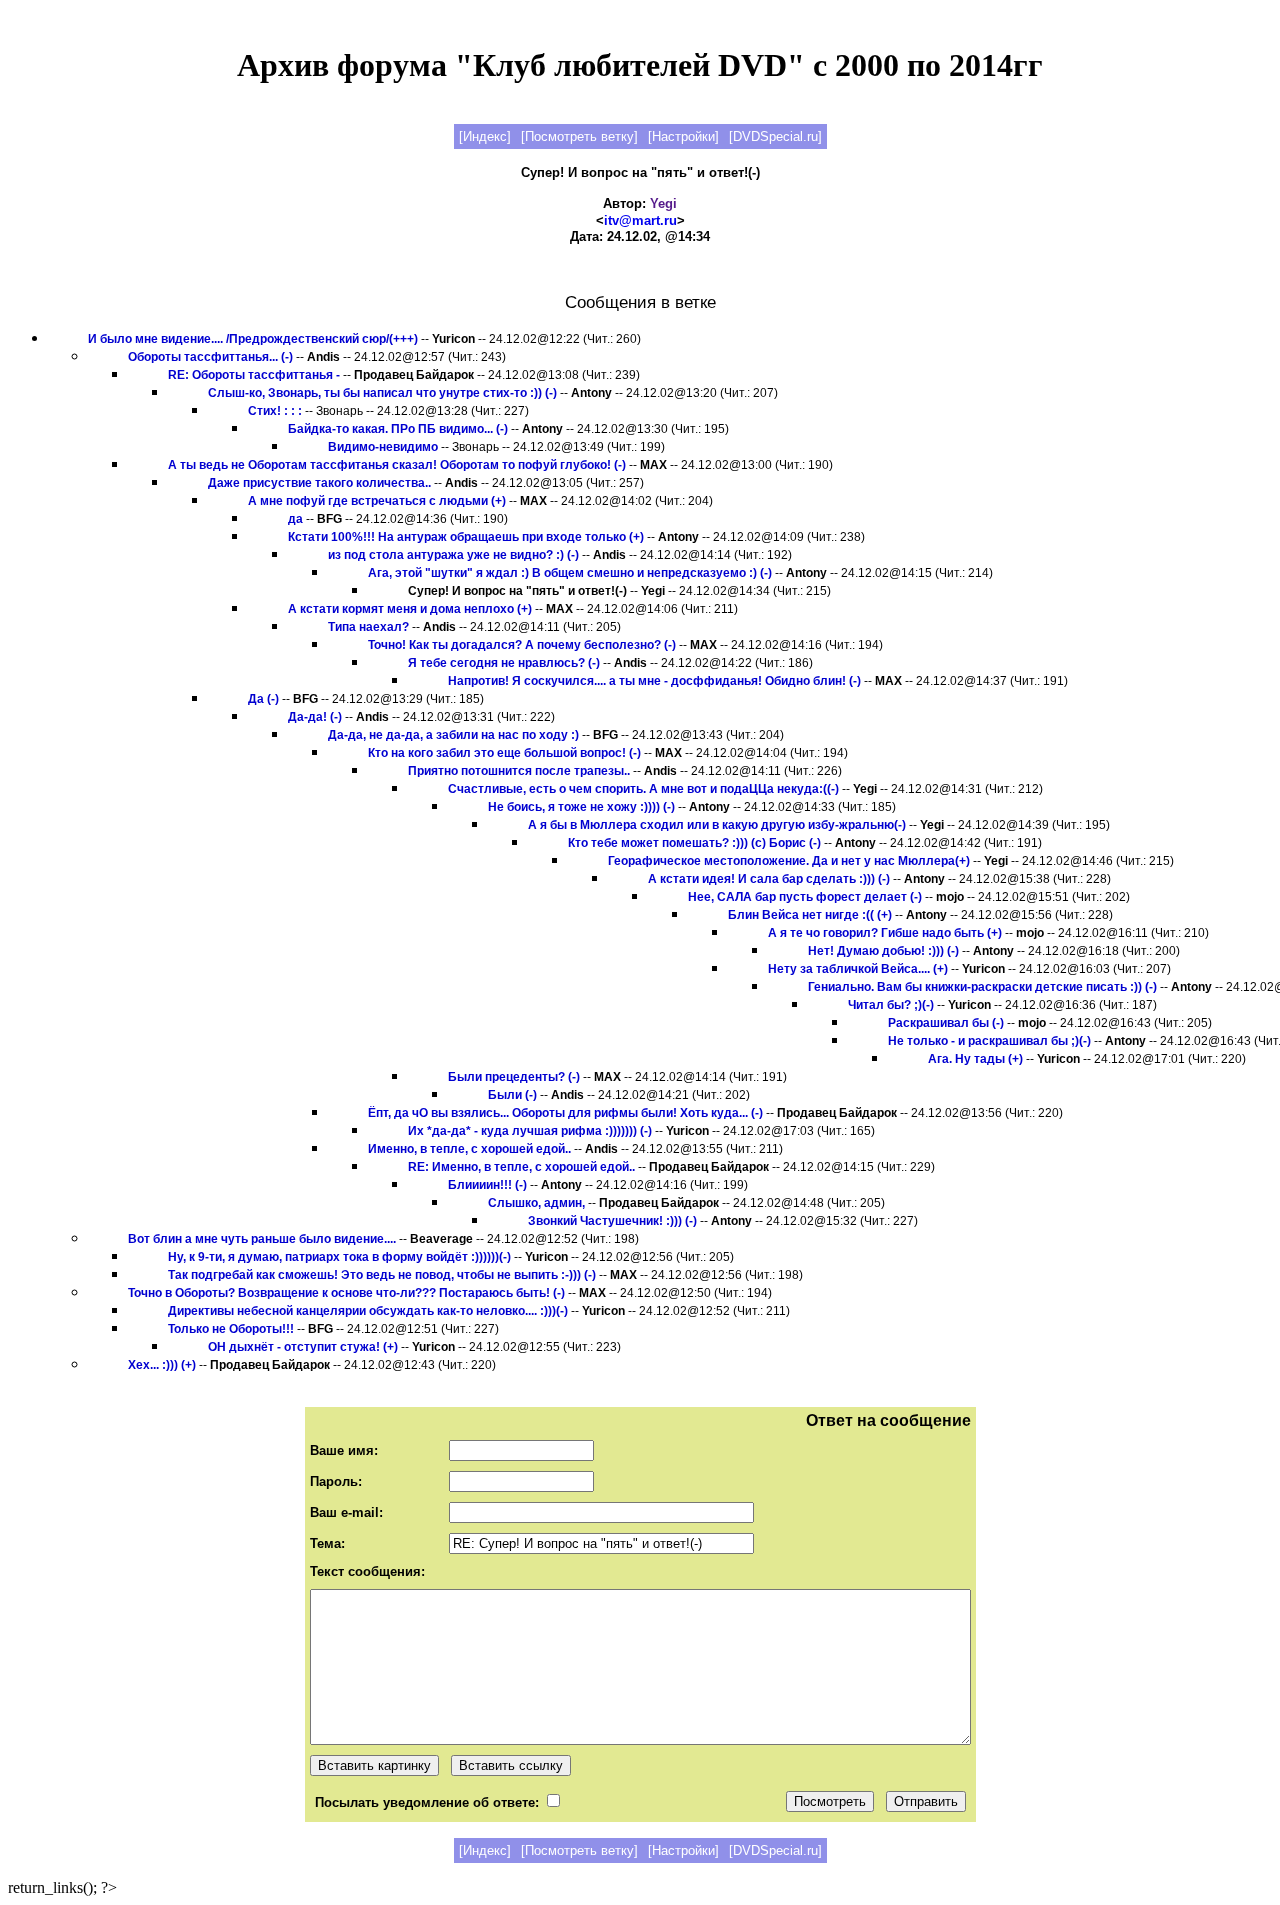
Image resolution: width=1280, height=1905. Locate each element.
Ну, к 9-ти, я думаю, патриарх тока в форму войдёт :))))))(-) (339, 1257)
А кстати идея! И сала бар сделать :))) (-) (769, 879)
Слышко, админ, (536, 1203)
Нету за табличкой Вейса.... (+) (858, 969)
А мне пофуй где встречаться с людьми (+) (377, 501)
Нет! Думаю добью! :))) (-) (883, 951)
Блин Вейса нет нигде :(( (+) (810, 915)
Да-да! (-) (315, 717)
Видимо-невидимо (383, 447)
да (295, 519)
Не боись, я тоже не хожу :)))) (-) (581, 807)
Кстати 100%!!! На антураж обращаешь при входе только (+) (466, 537)
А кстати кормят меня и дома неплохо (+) (410, 609)
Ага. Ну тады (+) (975, 1059)
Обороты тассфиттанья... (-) (210, 357)
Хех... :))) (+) (162, 1365)
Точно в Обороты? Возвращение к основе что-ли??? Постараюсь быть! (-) (346, 1293)
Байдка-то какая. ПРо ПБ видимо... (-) (398, 429)
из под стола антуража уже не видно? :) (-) (453, 555)
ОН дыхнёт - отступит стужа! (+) (303, 1347)
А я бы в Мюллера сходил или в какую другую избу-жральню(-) (717, 825)
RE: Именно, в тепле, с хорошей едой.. (521, 1167)
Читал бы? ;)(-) (891, 1005)
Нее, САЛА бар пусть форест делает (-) (805, 897)
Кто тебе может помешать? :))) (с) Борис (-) (694, 843)
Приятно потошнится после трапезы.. (519, 771)
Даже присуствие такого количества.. (319, 483)
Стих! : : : (275, 411)
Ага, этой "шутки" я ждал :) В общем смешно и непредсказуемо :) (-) (570, 573)
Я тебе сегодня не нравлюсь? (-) (504, 663)
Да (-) (263, 699)
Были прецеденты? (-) (514, 1077)
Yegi (663, 203)
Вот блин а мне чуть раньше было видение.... (262, 1239)
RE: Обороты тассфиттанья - (254, 375)
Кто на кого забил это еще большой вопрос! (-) (504, 753)
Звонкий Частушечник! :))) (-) (612, 1221)
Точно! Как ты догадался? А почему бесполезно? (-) (522, 645)
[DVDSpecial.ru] (775, 136)
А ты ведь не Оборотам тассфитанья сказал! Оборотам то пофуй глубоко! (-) (397, 465)
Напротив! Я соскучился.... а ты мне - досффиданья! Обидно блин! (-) (654, 681)
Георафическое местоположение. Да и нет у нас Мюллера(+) (789, 861)
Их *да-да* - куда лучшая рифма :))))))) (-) (530, 1131)
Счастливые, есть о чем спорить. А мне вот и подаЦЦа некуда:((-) (643, 789)
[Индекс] (485, 136)
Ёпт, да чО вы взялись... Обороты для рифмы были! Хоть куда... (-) (565, 1113)
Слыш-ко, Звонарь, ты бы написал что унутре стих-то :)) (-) (382, 393)
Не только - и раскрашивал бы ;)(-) (989, 1041)
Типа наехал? (368, 627)
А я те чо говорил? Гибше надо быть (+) (885, 933)
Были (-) (512, 1095)
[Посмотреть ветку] (579, 136)
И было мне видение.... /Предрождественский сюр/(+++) (253, 339)
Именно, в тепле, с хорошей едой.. (469, 1149)
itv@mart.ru (640, 220)
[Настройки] (683, 136)
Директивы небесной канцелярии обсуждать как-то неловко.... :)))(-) (368, 1311)
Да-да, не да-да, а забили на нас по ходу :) (453, 735)
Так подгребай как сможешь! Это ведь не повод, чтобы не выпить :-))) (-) (382, 1275)
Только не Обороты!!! (231, 1329)
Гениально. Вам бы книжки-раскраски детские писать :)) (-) (982, 987)
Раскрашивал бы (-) (946, 1023)
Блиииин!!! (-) (487, 1185)
